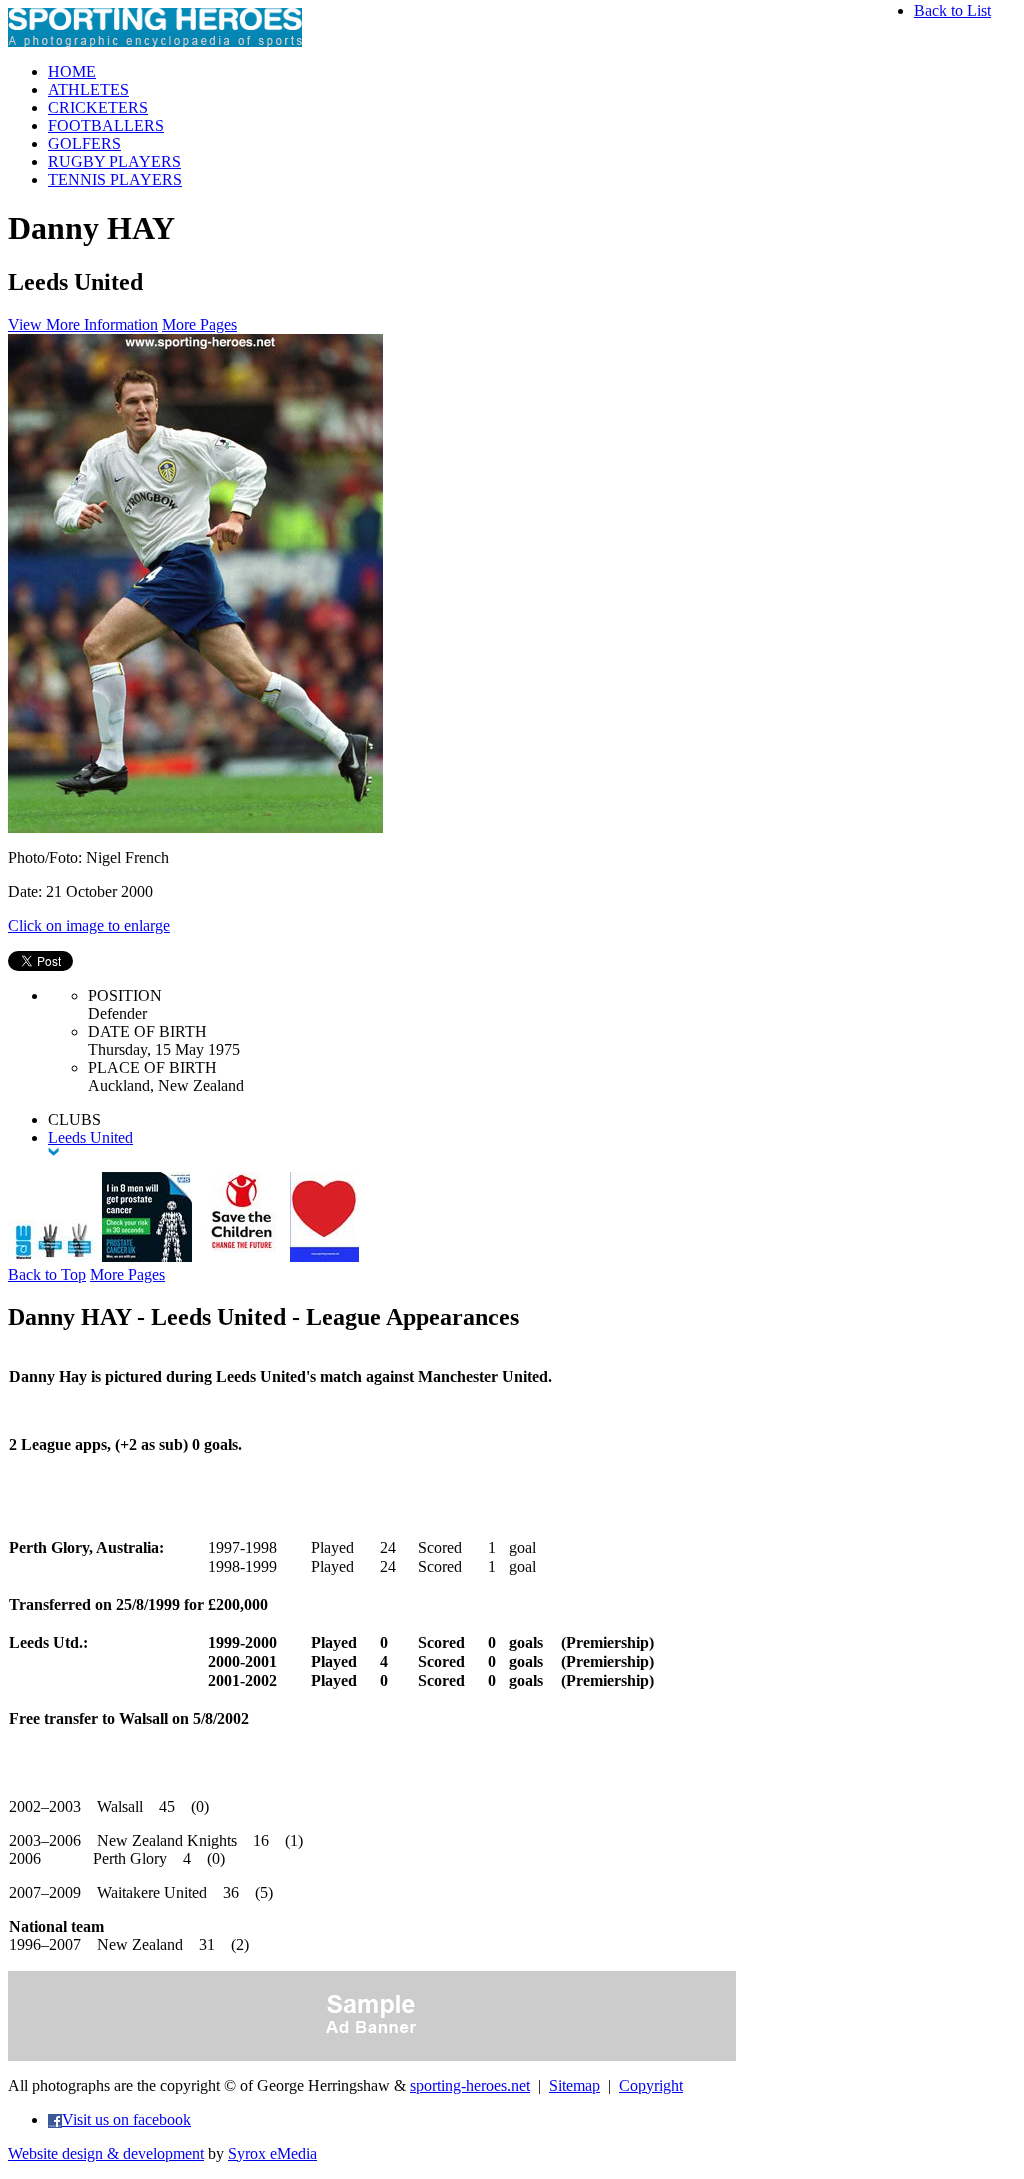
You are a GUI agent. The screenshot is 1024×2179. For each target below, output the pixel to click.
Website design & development (106, 2153)
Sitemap (574, 2085)
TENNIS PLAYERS (115, 179)
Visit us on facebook (126, 2119)
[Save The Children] (241, 1256)
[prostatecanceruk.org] (147, 1256)
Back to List (952, 10)
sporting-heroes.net (470, 2085)
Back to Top (47, 1274)
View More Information (83, 324)
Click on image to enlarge (89, 925)
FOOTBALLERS (106, 125)
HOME (72, 71)
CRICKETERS (98, 107)
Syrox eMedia (272, 2153)
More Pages (199, 324)
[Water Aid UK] (53, 1256)
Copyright (651, 2085)
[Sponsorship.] (324, 1256)
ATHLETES (88, 89)
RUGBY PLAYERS (114, 161)
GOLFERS (84, 143)
